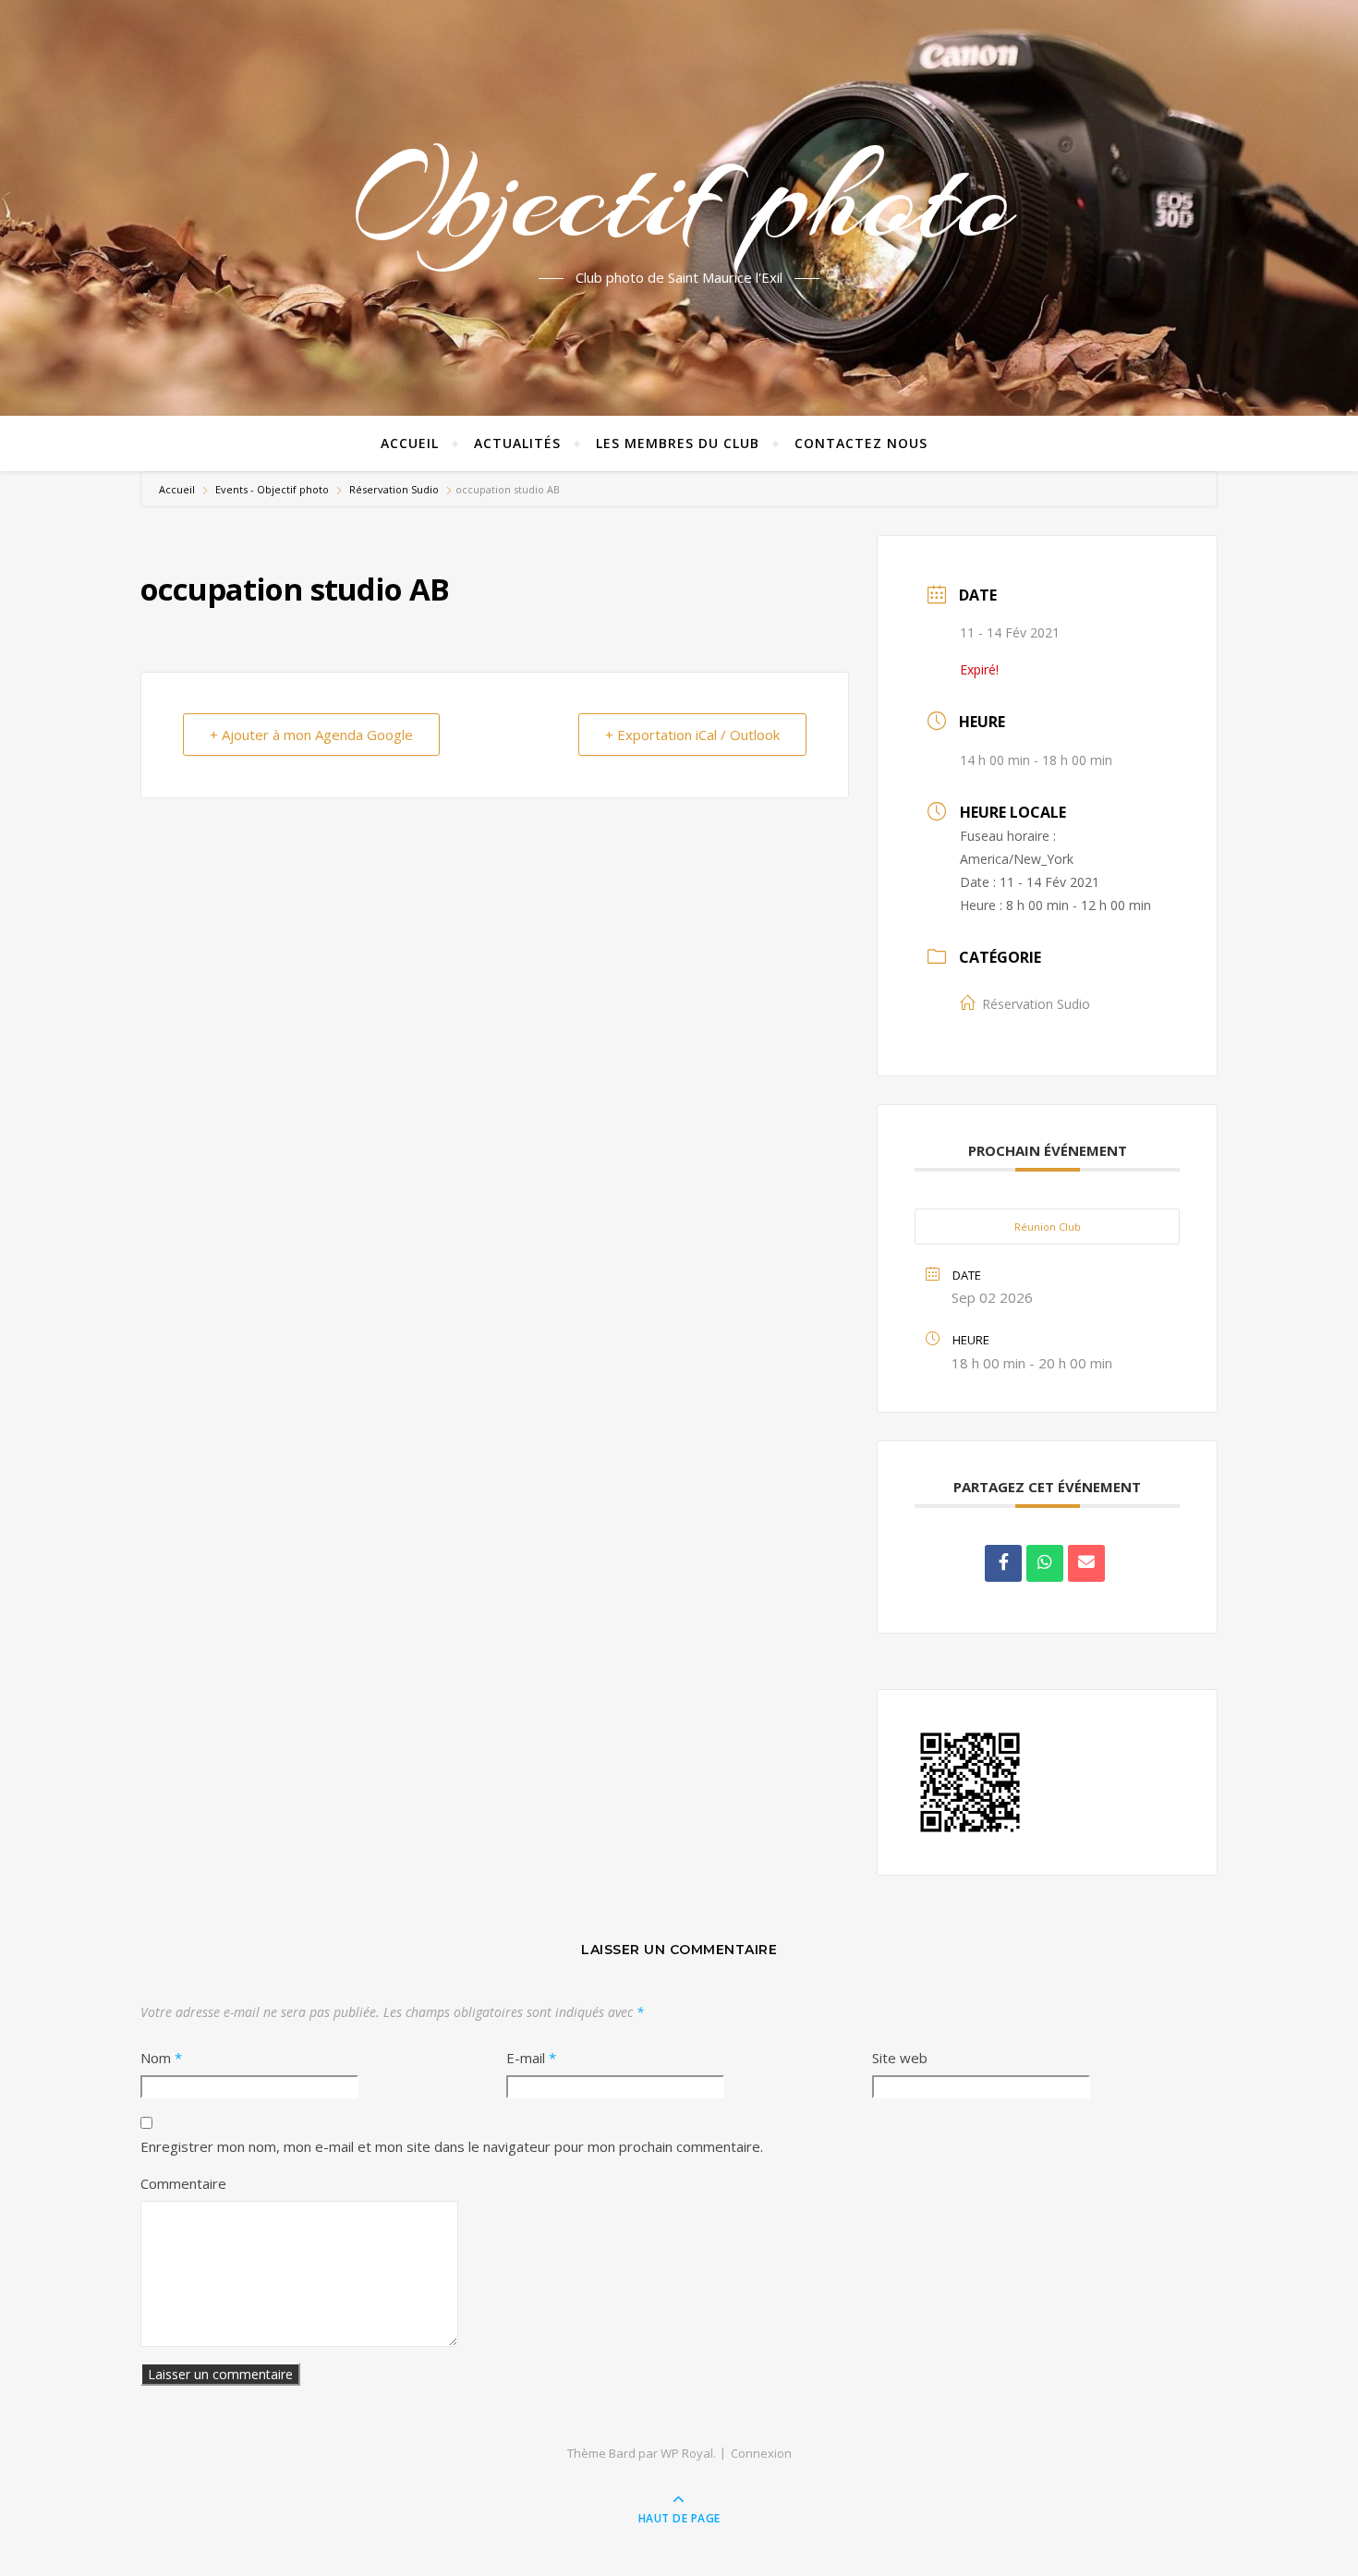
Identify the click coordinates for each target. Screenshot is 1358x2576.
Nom (161, 2058)
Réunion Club (1048, 1227)
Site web (900, 2058)
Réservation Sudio (394, 489)
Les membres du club (678, 443)
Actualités (517, 443)
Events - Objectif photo (272, 489)
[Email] (1086, 1563)
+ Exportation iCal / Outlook (692, 735)
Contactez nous (861, 443)
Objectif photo (679, 197)
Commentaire (183, 2183)
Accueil (410, 443)
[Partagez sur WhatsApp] (1045, 1563)
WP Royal (687, 2453)
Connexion (761, 2453)
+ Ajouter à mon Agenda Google (311, 735)
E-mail (531, 2058)
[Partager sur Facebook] (1003, 1563)
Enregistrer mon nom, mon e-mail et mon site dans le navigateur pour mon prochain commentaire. (452, 2146)
